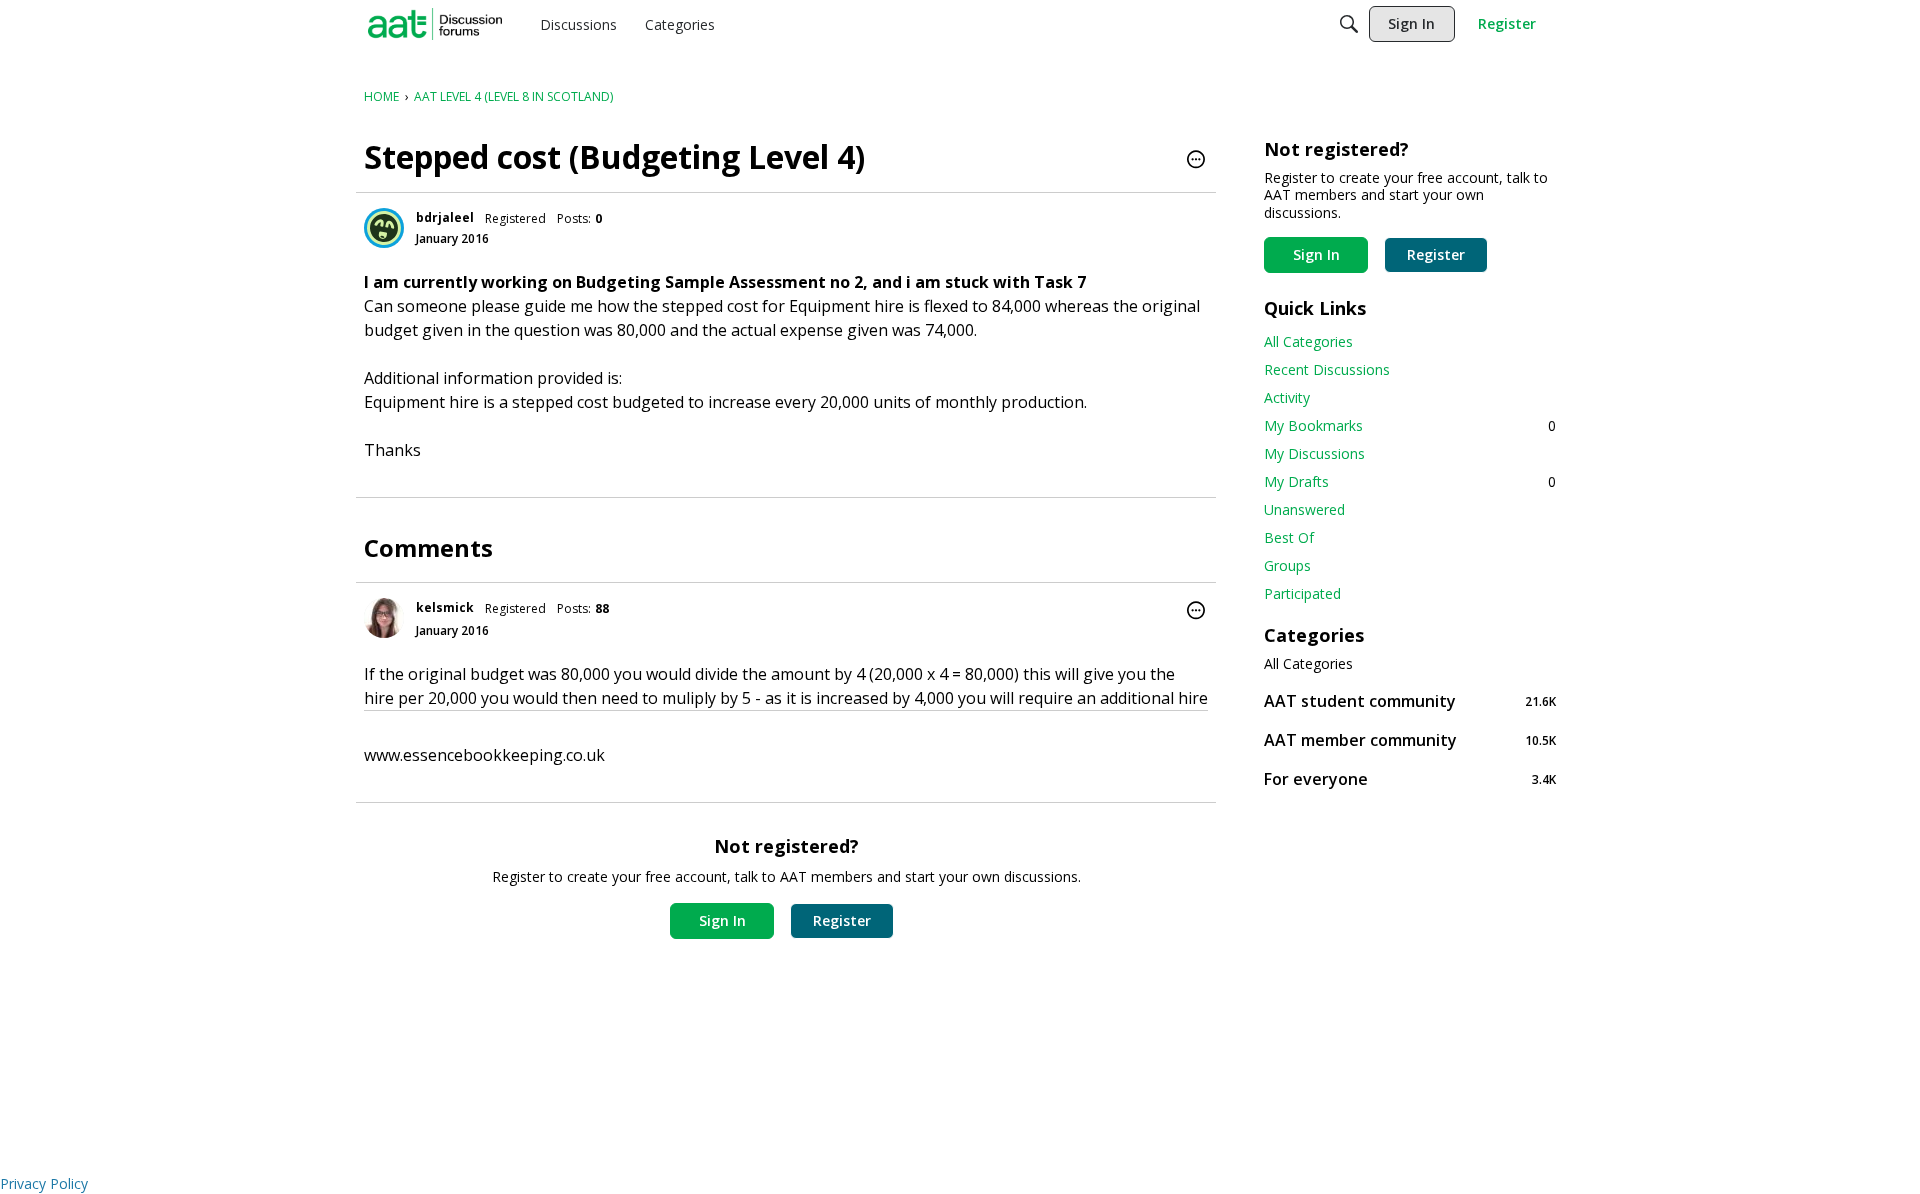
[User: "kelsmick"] (384, 618)
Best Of (1289, 537)
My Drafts (1410, 481)
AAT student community (1410, 700)
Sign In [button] (722, 920)
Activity (1287, 397)
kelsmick (445, 607)
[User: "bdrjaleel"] (384, 228)
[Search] (1349, 24)
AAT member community (1410, 739)
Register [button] (842, 920)
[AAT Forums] (435, 24)
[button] (1196, 161)
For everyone (1410, 778)
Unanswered (1304, 509)
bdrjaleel (445, 217)
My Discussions (1314, 453)
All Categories (1308, 341)
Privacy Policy (44, 1183)
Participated (1302, 593)
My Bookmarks (1410, 425)
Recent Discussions (1327, 369)
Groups (1287, 565)
